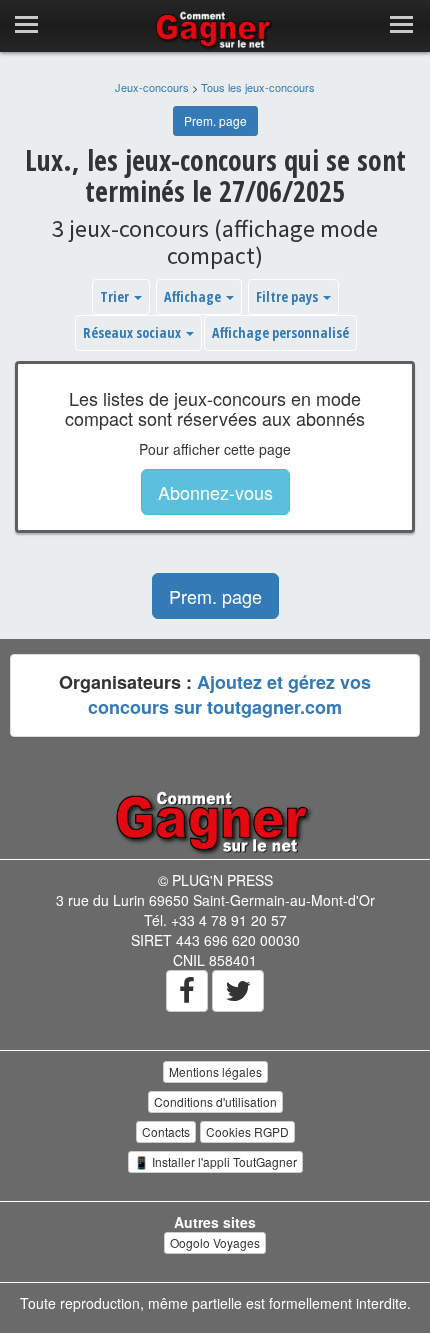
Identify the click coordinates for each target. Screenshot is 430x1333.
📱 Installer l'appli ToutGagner (215, 1161)
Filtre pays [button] (288, 296)
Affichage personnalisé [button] (280, 332)
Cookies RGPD (247, 1131)
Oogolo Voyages (215, 1242)
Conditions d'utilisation (215, 1101)
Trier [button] (116, 296)
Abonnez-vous (215, 492)
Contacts (166, 1131)
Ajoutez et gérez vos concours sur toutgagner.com (229, 695)
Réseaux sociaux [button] (133, 332)
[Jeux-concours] (215, 821)
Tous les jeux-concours (258, 87)
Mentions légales (215, 1071)
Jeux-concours (152, 87)
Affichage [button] (194, 296)
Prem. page (215, 120)
